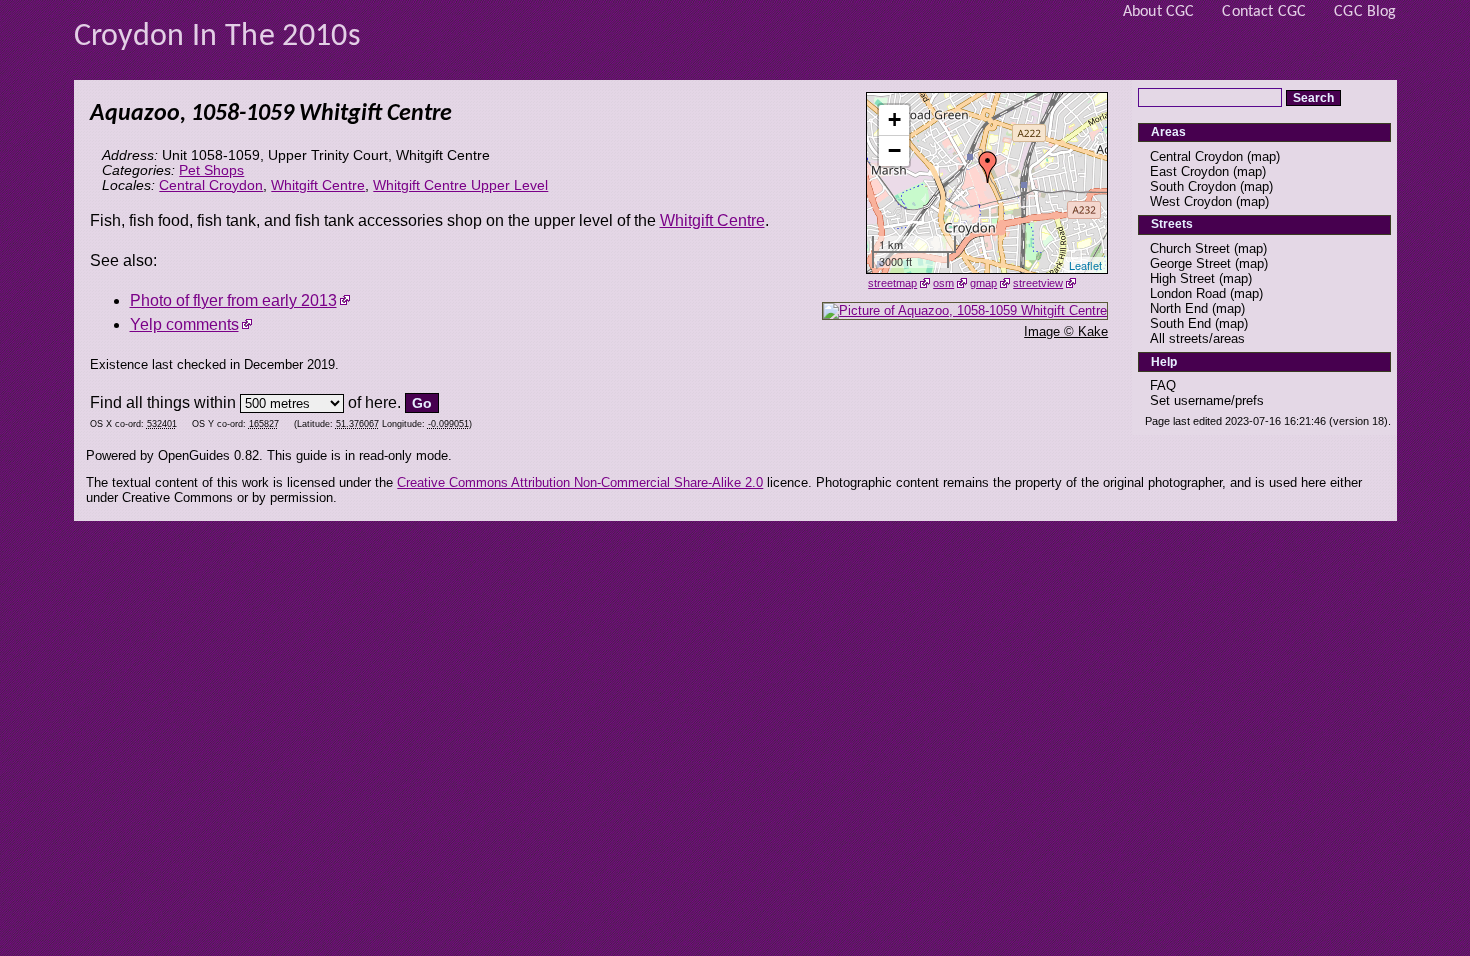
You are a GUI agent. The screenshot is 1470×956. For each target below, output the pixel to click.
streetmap (892, 283)
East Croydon (1189, 171)
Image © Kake (1066, 331)
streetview (1038, 283)
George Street (1190, 263)
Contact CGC (1264, 12)
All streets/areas (1197, 338)
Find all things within (163, 402)
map (1263, 156)
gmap (983, 283)
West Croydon (1191, 201)
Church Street (1190, 248)
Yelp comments (184, 324)
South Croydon (1193, 186)
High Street (1182, 278)
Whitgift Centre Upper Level (460, 185)
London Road (1188, 293)
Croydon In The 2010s (217, 37)
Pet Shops (211, 170)
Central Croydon (211, 185)
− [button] (894, 150)
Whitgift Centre (318, 185)
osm (943, 283)
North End (1179, 308)
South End (1180, 323)
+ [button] (894, 119)
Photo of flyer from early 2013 (233, 300)
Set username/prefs (1207, 400)
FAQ (1163, 385)
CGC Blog (1365, 12)
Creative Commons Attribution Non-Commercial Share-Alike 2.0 (580, 482)
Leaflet (1085, 265)
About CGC (1158, 12)
